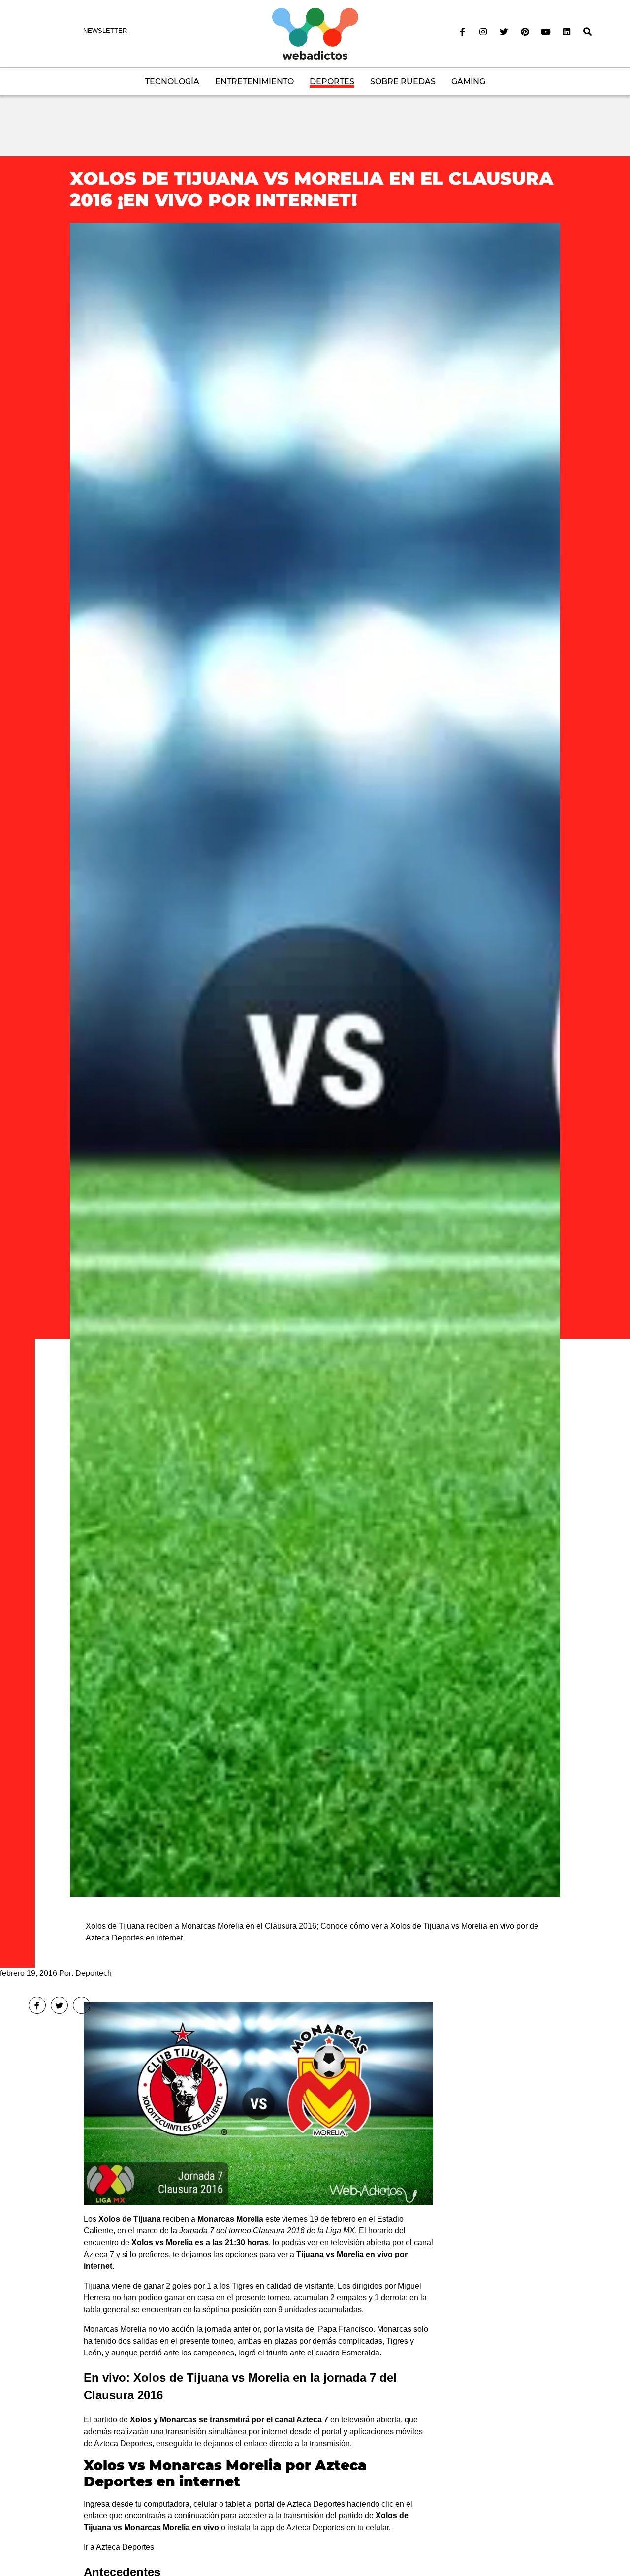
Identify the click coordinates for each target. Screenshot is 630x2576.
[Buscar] (588, 32)
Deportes (332, 81)
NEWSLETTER (105, 31)
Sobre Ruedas (403, 81)
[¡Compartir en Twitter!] (59, 2005)
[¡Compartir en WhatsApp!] (81, 2005)
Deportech (94, 1973)
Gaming (468, 81)
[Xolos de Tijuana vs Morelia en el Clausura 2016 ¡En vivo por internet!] (315, 1059)
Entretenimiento (254, 81)
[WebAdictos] (315, 33)
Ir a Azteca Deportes (119, 2547)
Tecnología (172, 81)
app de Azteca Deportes (303, 2528)
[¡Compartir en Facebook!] (37, 2005)
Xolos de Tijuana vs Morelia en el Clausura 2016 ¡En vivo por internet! (312, 189)
